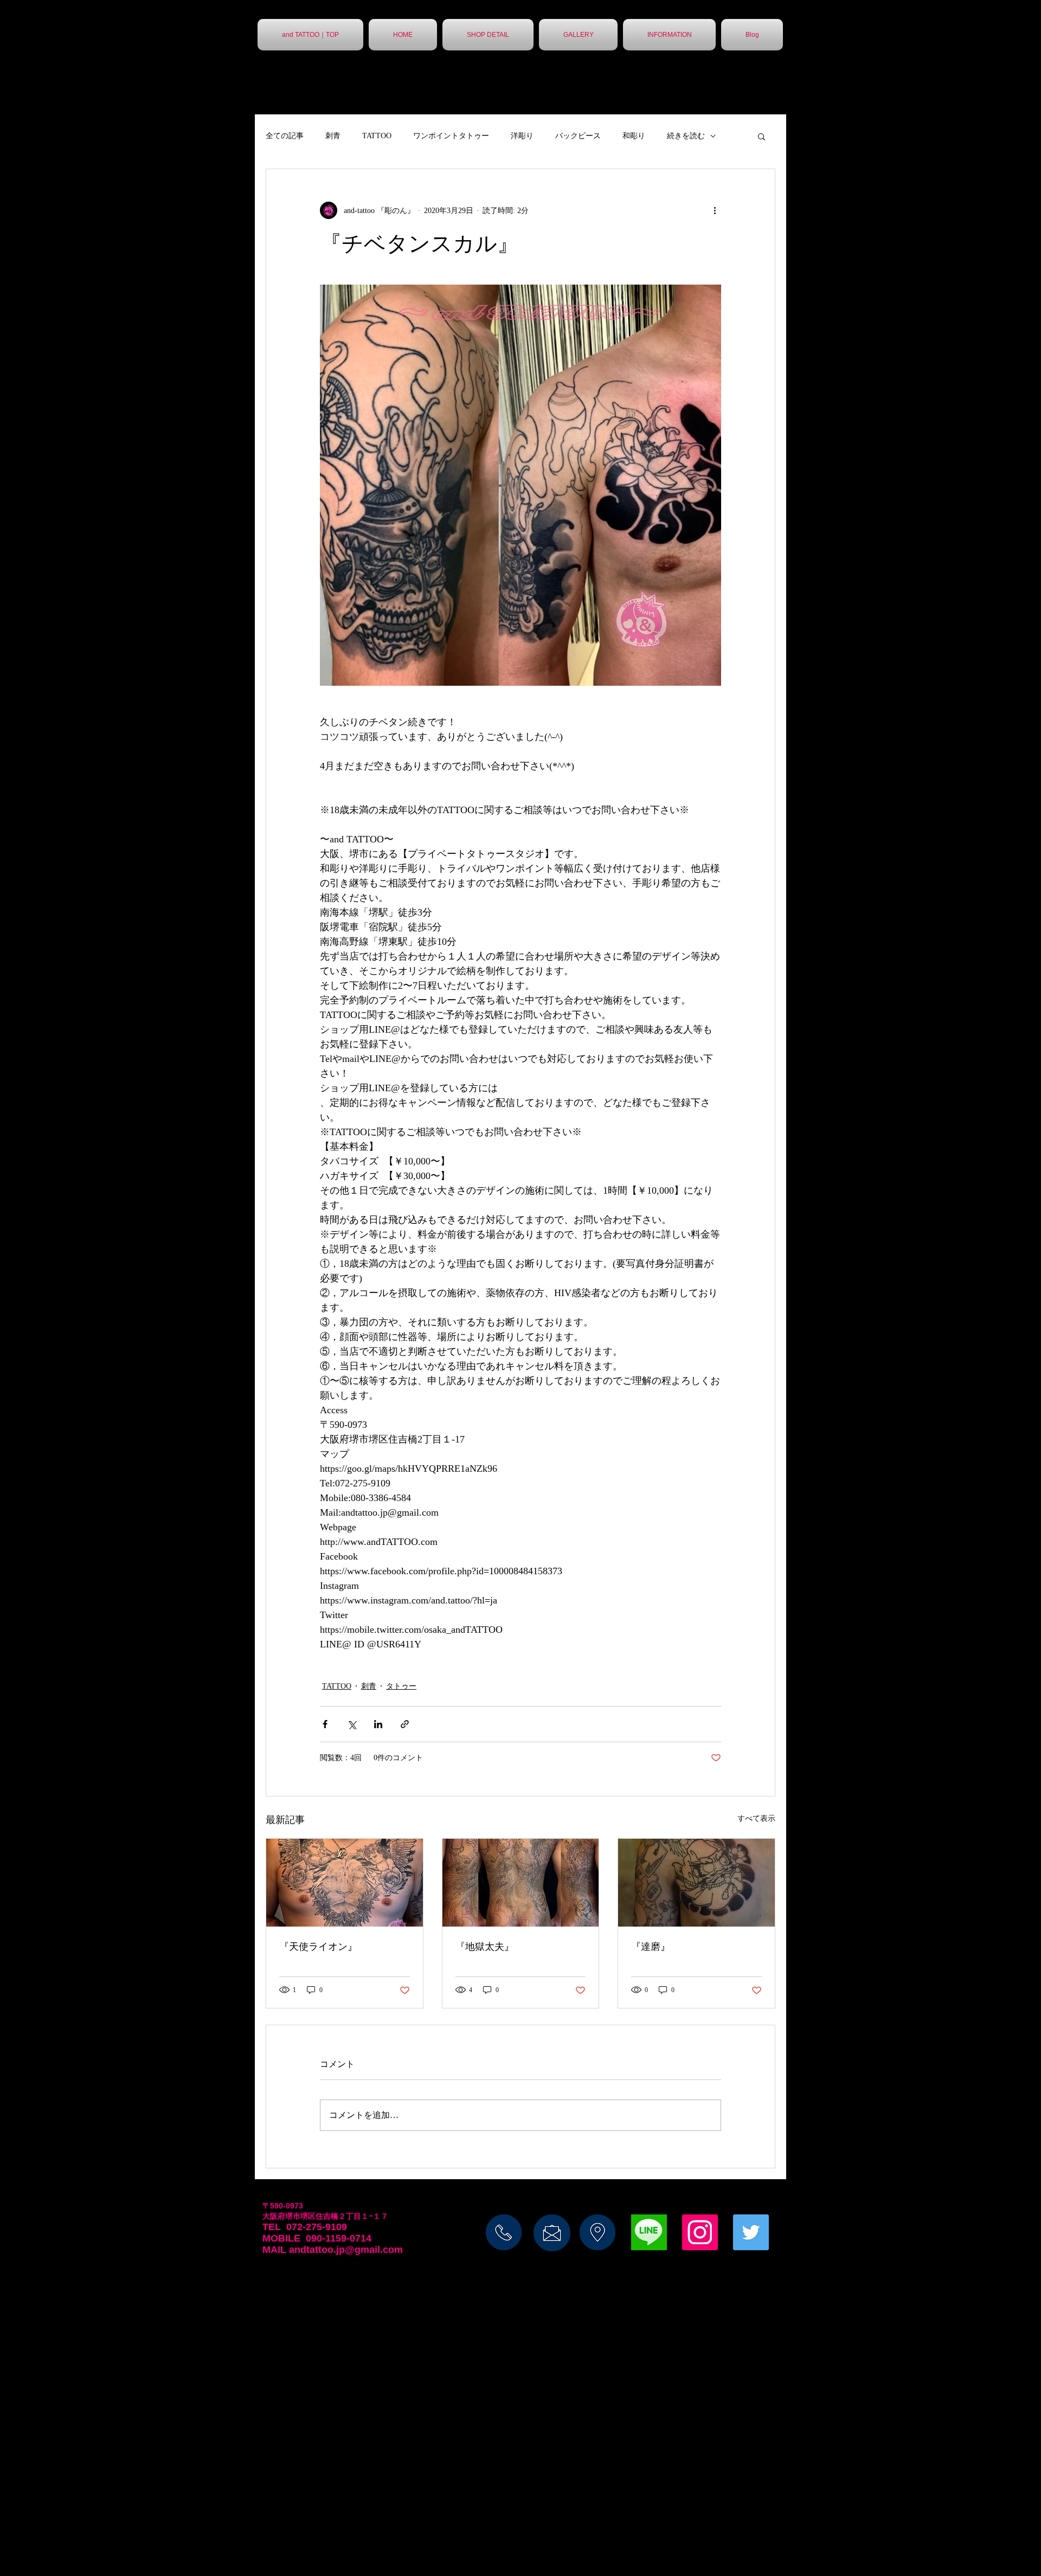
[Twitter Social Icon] (751, 2232)
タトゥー (401, 1686)
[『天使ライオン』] (345, 1883)
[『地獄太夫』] (521, 1883)
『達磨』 (651, 1947)
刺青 (333, 136)
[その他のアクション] (715, 210)
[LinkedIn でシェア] (378, 1724)
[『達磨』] (696, 1883)
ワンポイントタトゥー (451, 136)
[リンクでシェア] (405, 1724)
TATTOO (377, 136)
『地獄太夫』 (485, 1947)
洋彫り (522, 136)
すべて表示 (756, 1818)
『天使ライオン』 (318, 1947)
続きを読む (686, 136)
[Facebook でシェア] (325, 1724)
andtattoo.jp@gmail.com (346, 2250)
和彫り (634, 136)
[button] (762, 136)
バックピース (578, 136)
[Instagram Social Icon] (700, 2232)
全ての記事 (285, 136)
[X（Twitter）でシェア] (352, 1724)
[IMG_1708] (649, 2232)
